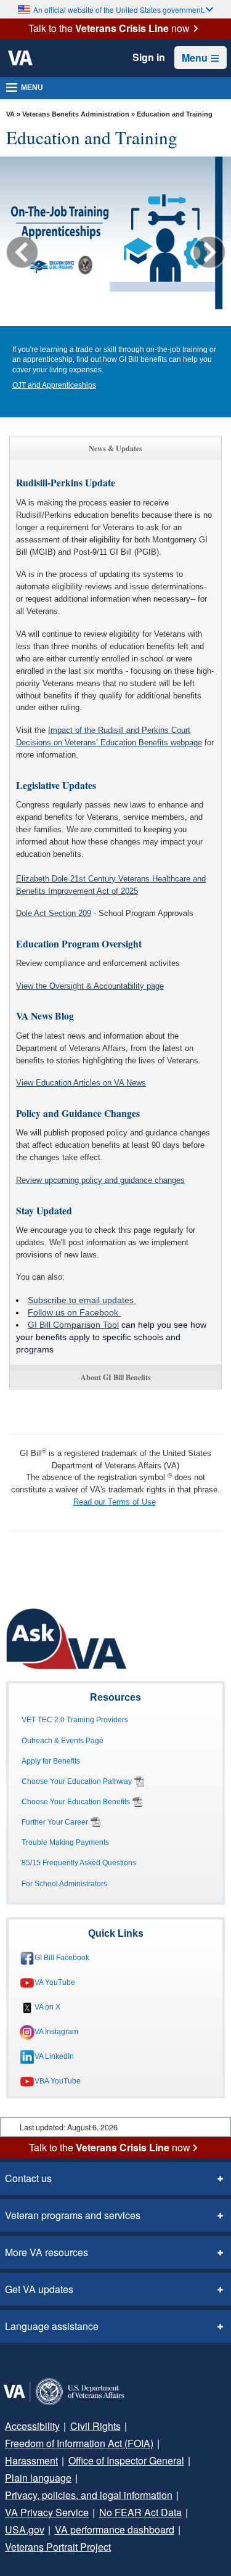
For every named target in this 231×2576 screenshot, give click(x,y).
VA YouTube (55, 1982)
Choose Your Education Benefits (76, 1802)
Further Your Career (55, 1822)
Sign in (149, 57)
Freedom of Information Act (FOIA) (79, 2443)
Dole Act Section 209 (54, 913)
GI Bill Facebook (62, 1958)
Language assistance (52, 2326)
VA (10, 114)
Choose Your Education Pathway (77, 1781)
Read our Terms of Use (115, 1502)
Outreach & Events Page (63, 1741)
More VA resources (47, 2252)
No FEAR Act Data (140, 2512)
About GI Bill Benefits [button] (116, 1377)
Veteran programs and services (73, 2215)
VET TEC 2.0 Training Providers (75, 1720)
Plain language (38, 2478)
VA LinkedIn (54, 2056)
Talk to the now (109, 28)
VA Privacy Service (47, 2512)
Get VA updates (39, 2289)
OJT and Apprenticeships (54, 385)
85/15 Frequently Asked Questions (79, 1863)
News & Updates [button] (115, 448)
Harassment (31, 2460)
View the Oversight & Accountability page (90, 986)
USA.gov (25, 2529)
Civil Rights (95, 2426)
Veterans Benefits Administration (76, 114)
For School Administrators (64, 1884)
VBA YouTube (58, 2081)
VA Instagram (56, 2032)
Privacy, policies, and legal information (89, 2495)
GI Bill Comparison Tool (73, 1325)
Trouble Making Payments (65, 1842)
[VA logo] (20, 58)
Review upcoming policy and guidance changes (100, 1180)
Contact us (28, 2178)
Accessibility (32, 2426)
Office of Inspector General (126, 2460)
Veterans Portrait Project (58, 2547)
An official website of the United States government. (119, 10)
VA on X (47, 2007)
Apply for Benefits (51, 1761)
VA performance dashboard (115, 2529)
